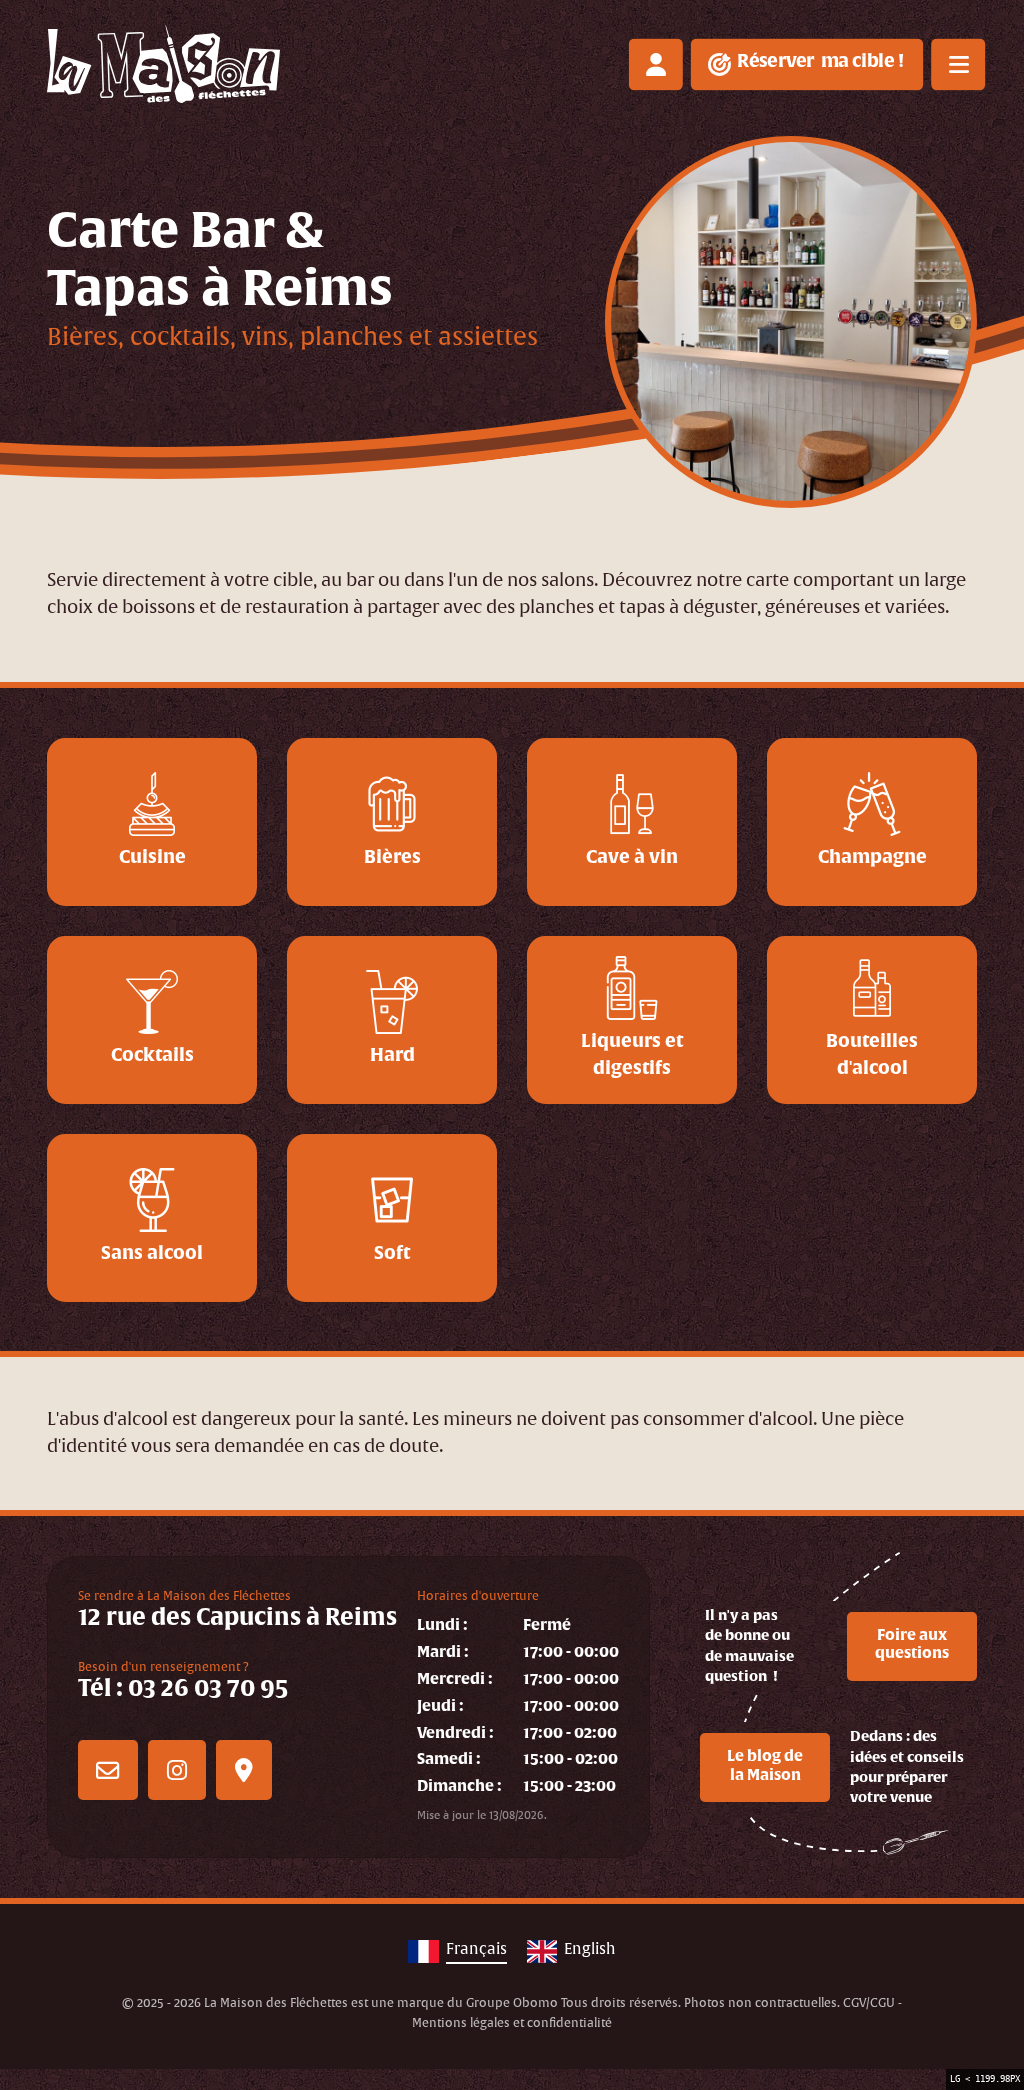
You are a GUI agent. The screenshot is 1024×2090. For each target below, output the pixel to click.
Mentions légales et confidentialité (512, 2023)
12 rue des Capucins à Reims (237, 1610)
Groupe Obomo (512, 2003)
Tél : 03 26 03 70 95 (183, 1681)
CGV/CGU (869, 2003)
